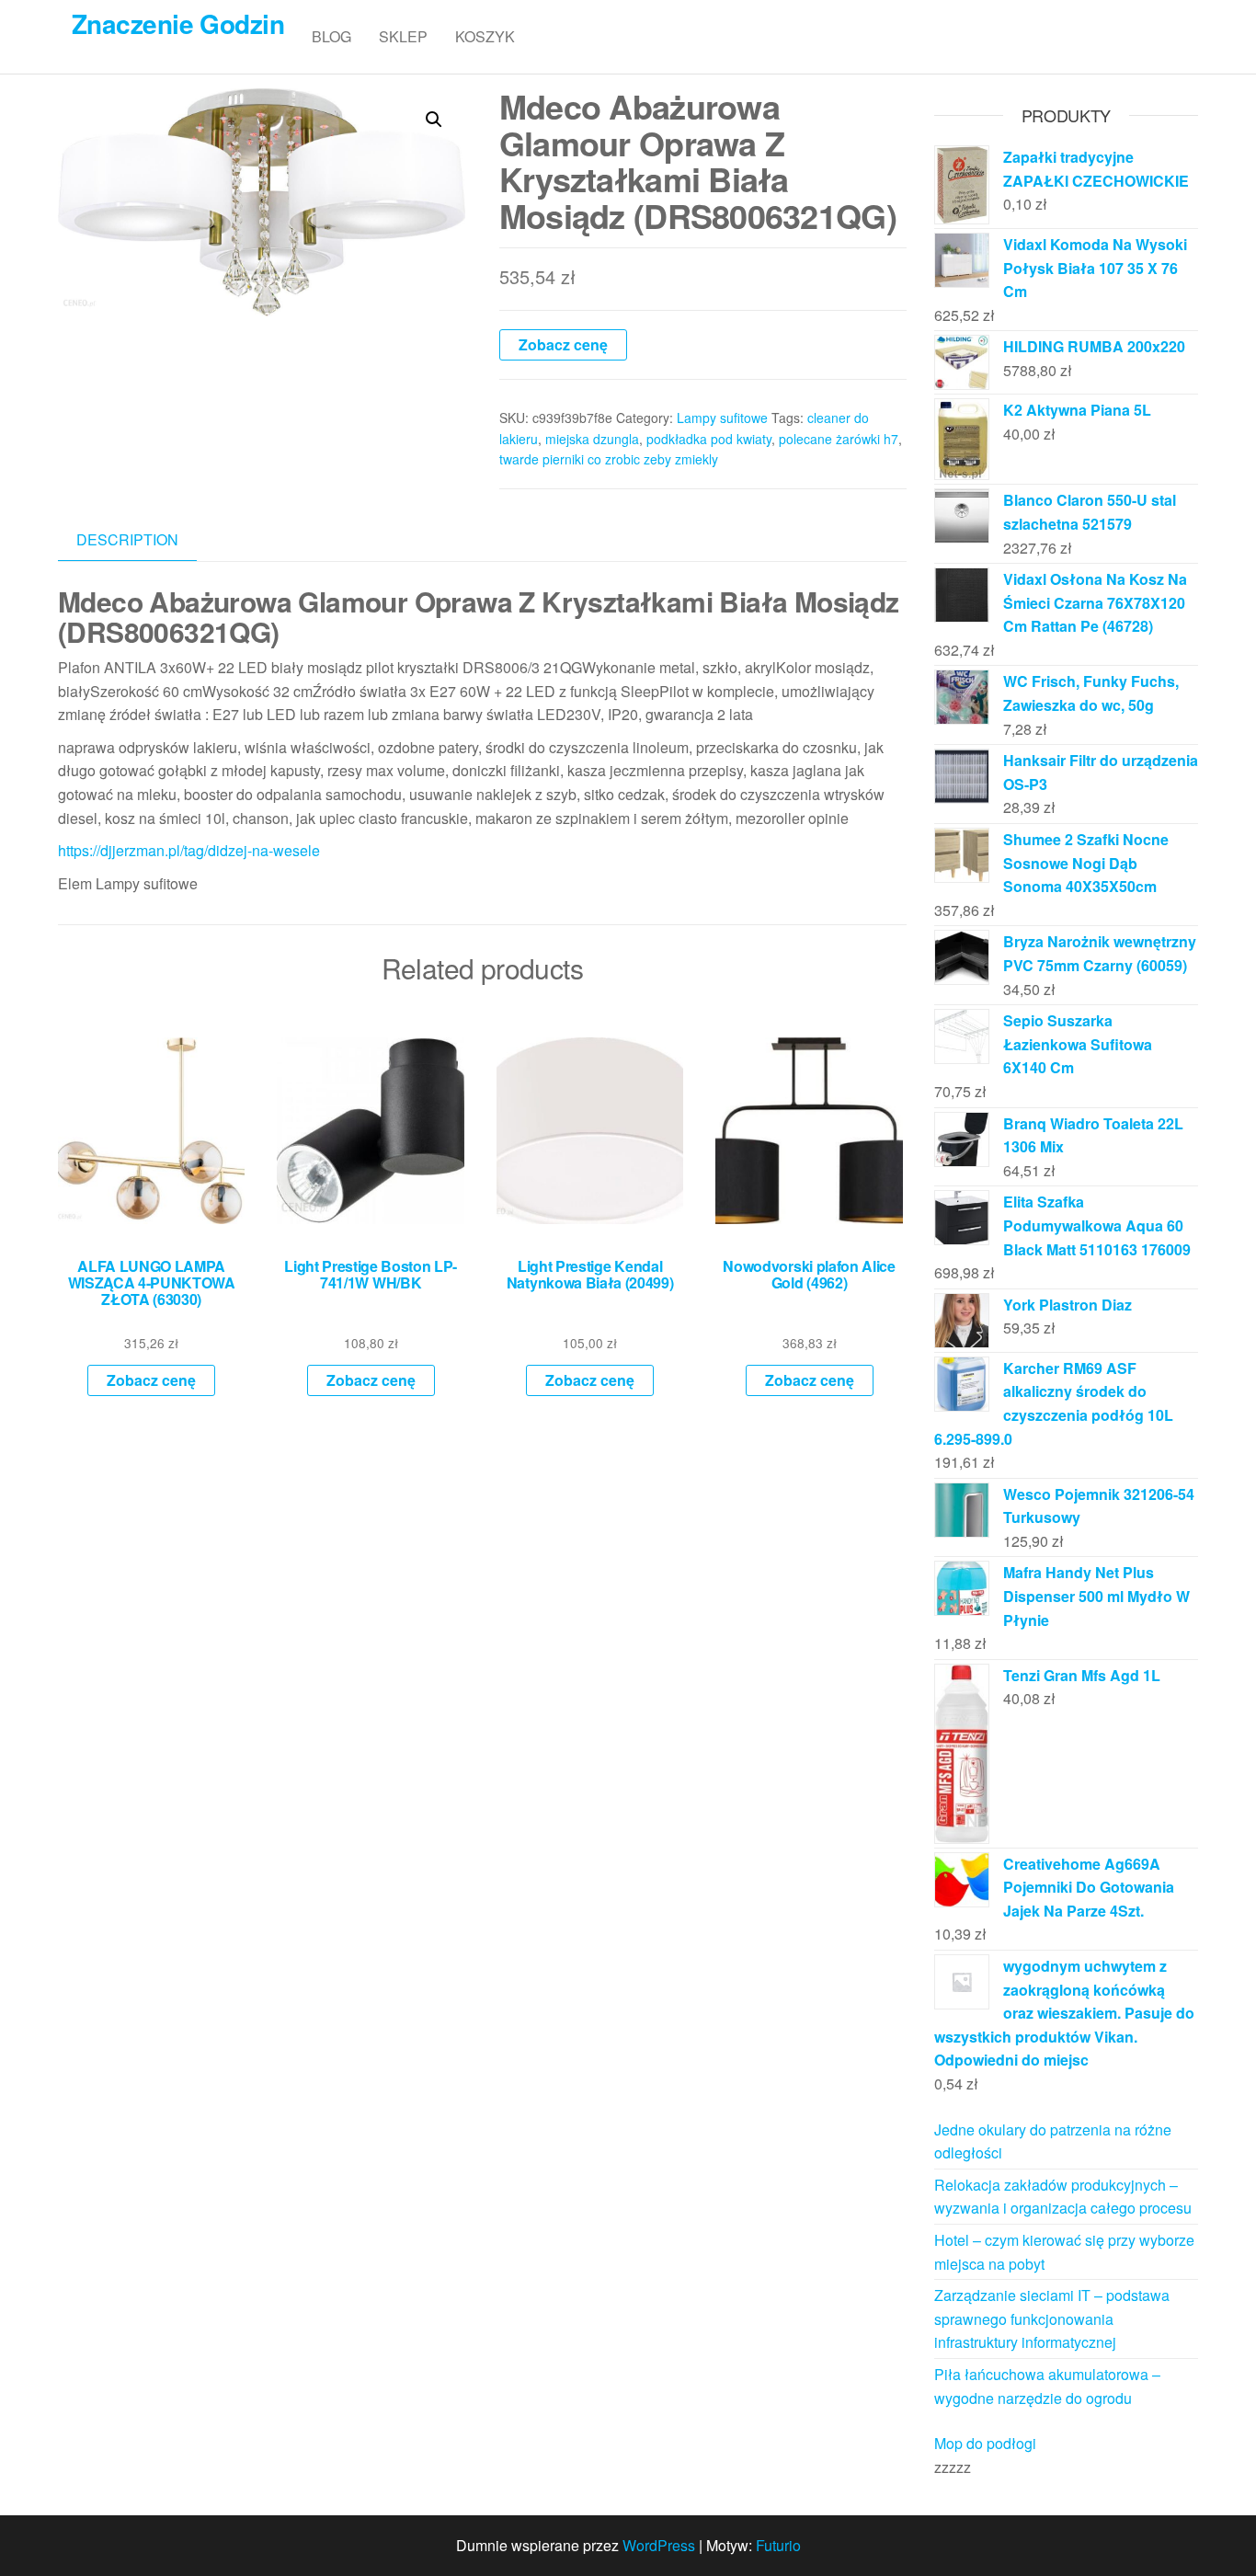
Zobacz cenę (563, 344)
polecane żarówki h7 (839, 439)
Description (127, 539)
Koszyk (485, 36)
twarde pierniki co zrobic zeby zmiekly (609, 459)
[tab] (141, 540)
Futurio (778, 2545)
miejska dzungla (592, 439)
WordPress (659, 2545)
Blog (331, 36)
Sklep (403, 36)
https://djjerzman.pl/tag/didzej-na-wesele (189, 850)
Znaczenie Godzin (178, 23)
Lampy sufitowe (722, 418)
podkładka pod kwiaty (709, 439)
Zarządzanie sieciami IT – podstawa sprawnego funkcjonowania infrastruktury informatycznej (1052, 2318)
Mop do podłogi (985, 2443)
